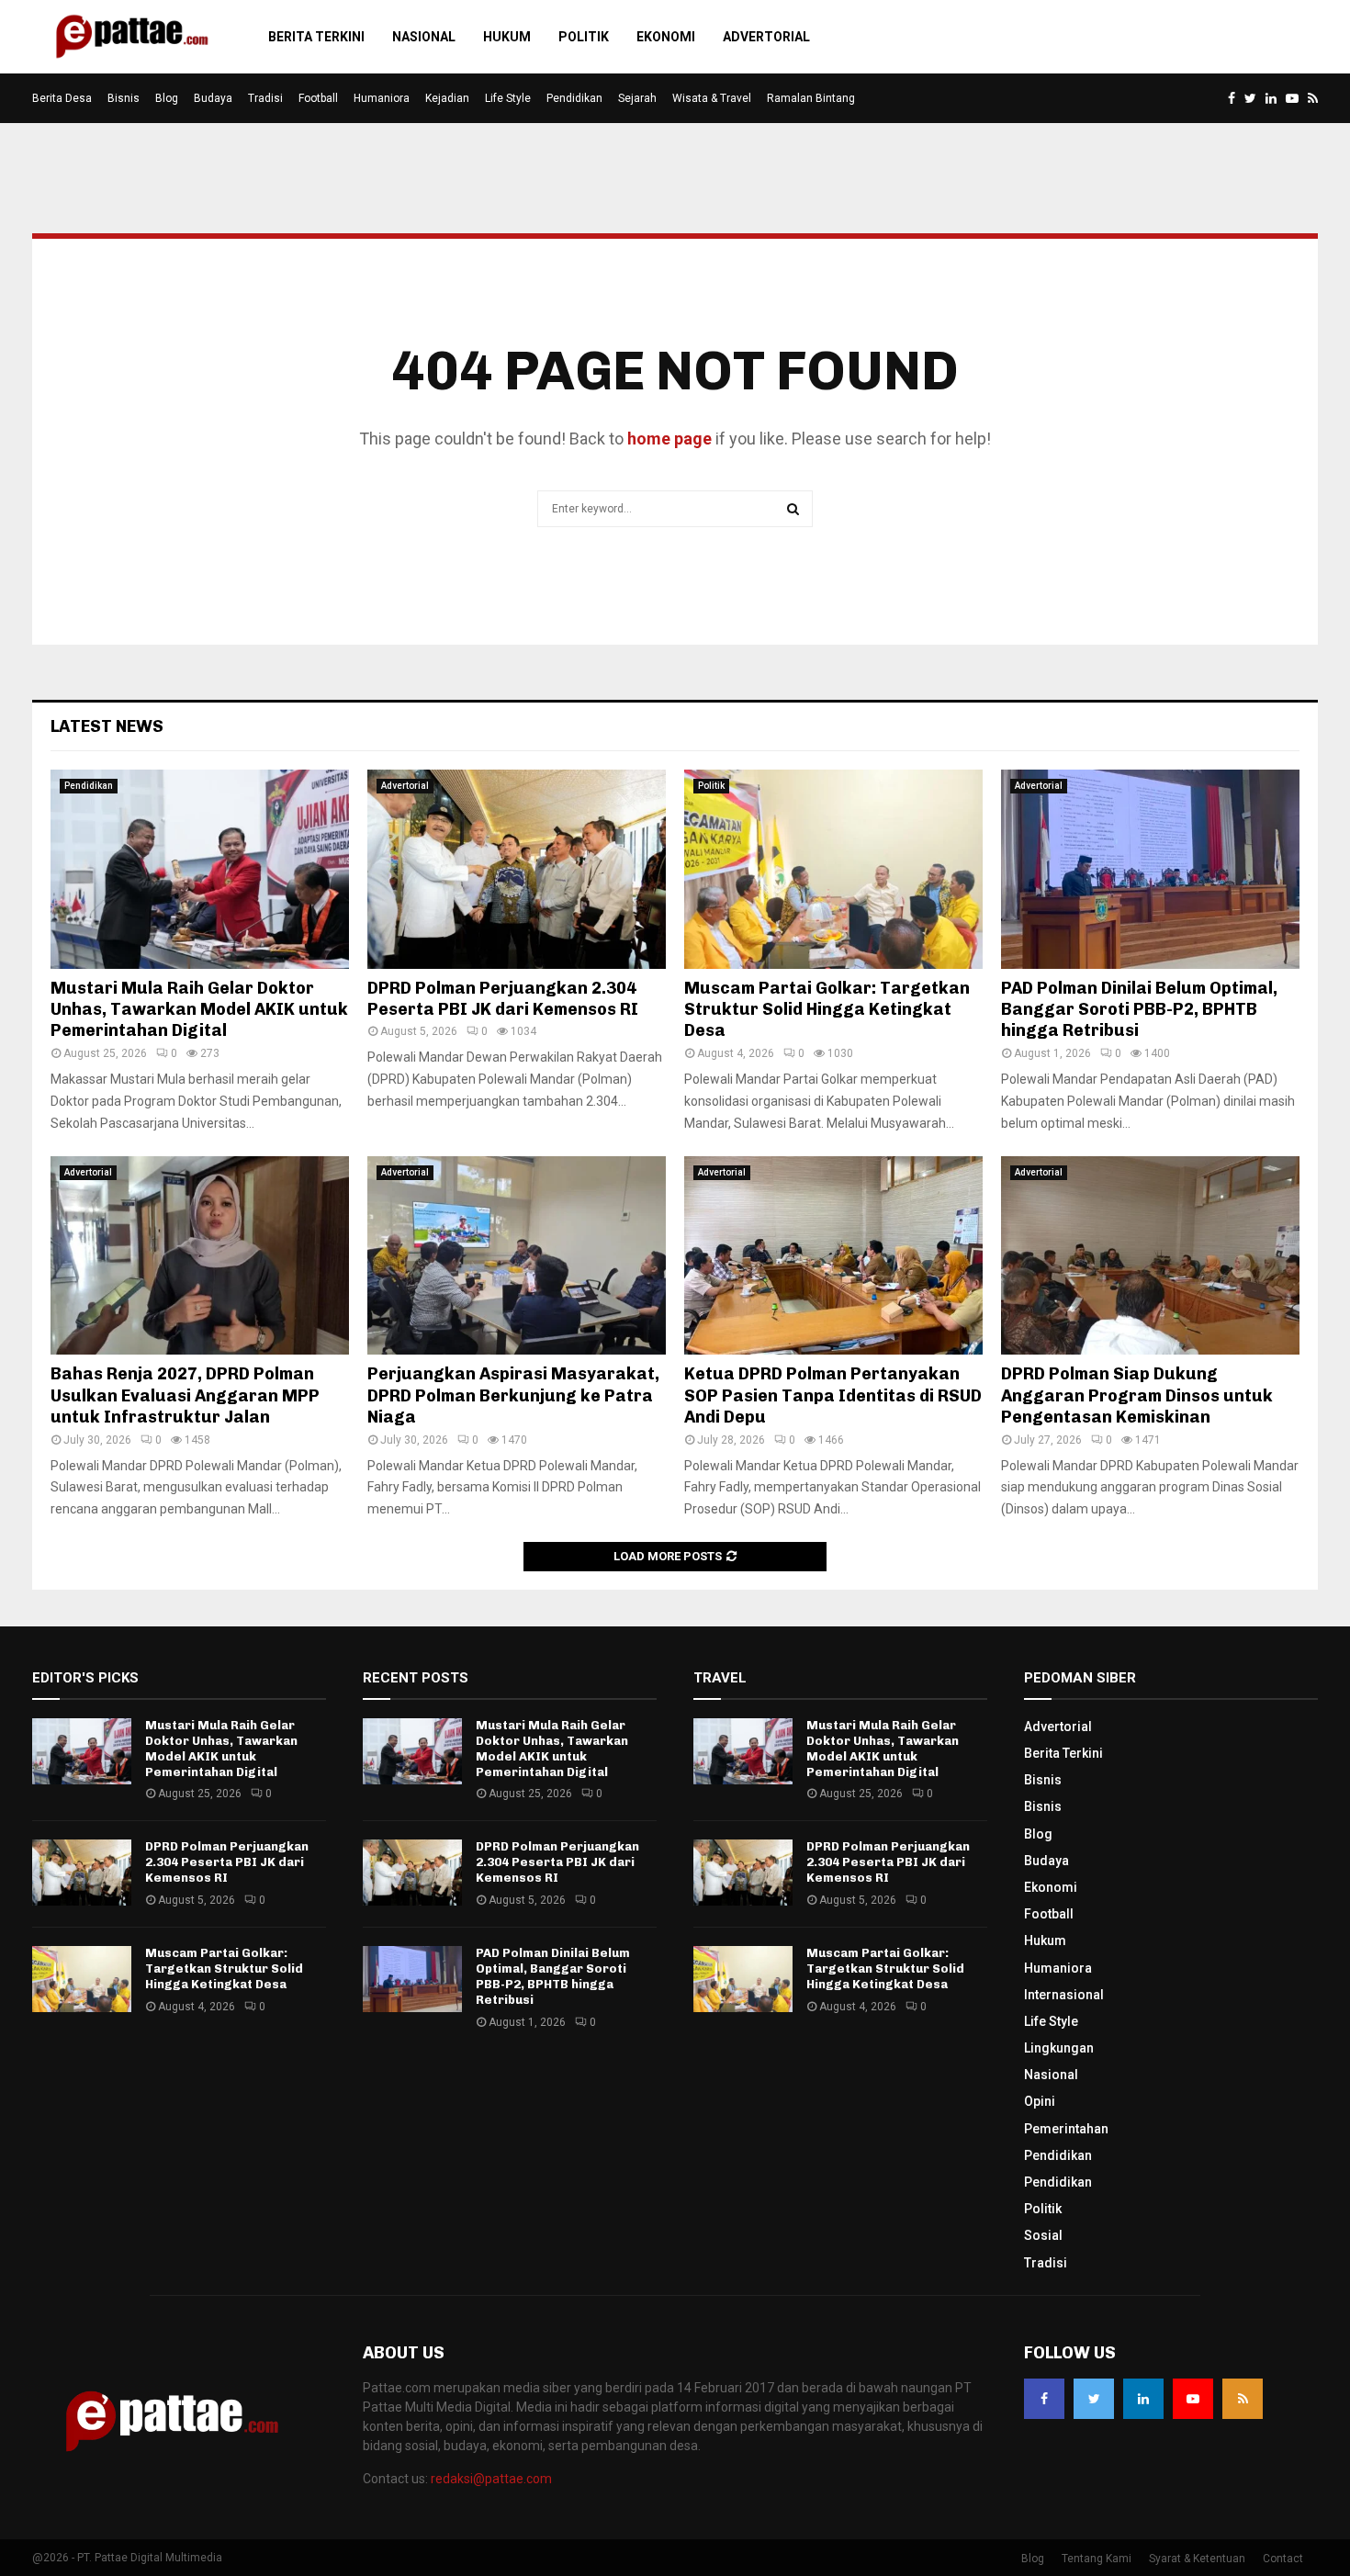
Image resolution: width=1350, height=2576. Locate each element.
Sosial (1043, 2235)
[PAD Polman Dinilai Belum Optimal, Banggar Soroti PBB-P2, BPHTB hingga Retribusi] (1150, 869)
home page (669, 439)
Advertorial (766, 37)
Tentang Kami (1097, 2559)
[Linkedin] (1143, 2399)
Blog (167, 98)
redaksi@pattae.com (491, 2479)
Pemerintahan (1066, 2129)
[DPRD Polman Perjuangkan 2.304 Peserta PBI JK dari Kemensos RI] (517, 869)
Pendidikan (574, 98)
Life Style (508, 98)
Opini (1040, 2101)
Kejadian (447, 98)
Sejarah (637, 98)
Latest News (107, 726)
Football (318, 98)
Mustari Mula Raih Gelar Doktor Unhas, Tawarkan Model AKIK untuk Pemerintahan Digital (199, 1010)
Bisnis (124, 98)
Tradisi (265, 98)
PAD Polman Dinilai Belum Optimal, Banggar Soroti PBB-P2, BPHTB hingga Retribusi (1139, 1010)
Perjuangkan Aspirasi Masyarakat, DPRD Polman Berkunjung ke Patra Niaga (513, 1395)
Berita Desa (62, 98)
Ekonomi (666, 37)
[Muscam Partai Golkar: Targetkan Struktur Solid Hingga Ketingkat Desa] (833, 869)
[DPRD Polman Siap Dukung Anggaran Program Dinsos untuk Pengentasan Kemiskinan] (1150, 1256)
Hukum (507, 37)
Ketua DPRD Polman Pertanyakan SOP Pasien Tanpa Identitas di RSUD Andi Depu (833, 1395)
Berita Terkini (316, 37)
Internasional (1064, 1995)
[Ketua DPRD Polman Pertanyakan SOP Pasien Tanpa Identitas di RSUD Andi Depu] (833, 1256)
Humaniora (382, 98)
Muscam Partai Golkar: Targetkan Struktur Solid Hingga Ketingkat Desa (827, 1010)
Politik (584, 37)
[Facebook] (1044, 2399)
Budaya (213, 98)
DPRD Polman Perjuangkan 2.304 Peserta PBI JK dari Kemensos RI (503, 999)
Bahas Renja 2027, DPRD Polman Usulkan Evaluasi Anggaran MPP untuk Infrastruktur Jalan (185, 1395)
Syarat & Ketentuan (1197, 2559)
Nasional (424, 37)
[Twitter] (1094, 2399)
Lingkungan (1059, 2048)
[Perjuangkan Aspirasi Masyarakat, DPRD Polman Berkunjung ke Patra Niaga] (517, 1256)
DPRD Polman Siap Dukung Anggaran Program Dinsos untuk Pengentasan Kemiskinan (1137, 1395)
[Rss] (1243, 2399)
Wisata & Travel (712, 98)
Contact (1283, 2559)
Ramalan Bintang (811, 98)
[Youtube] (1193, 2399)
